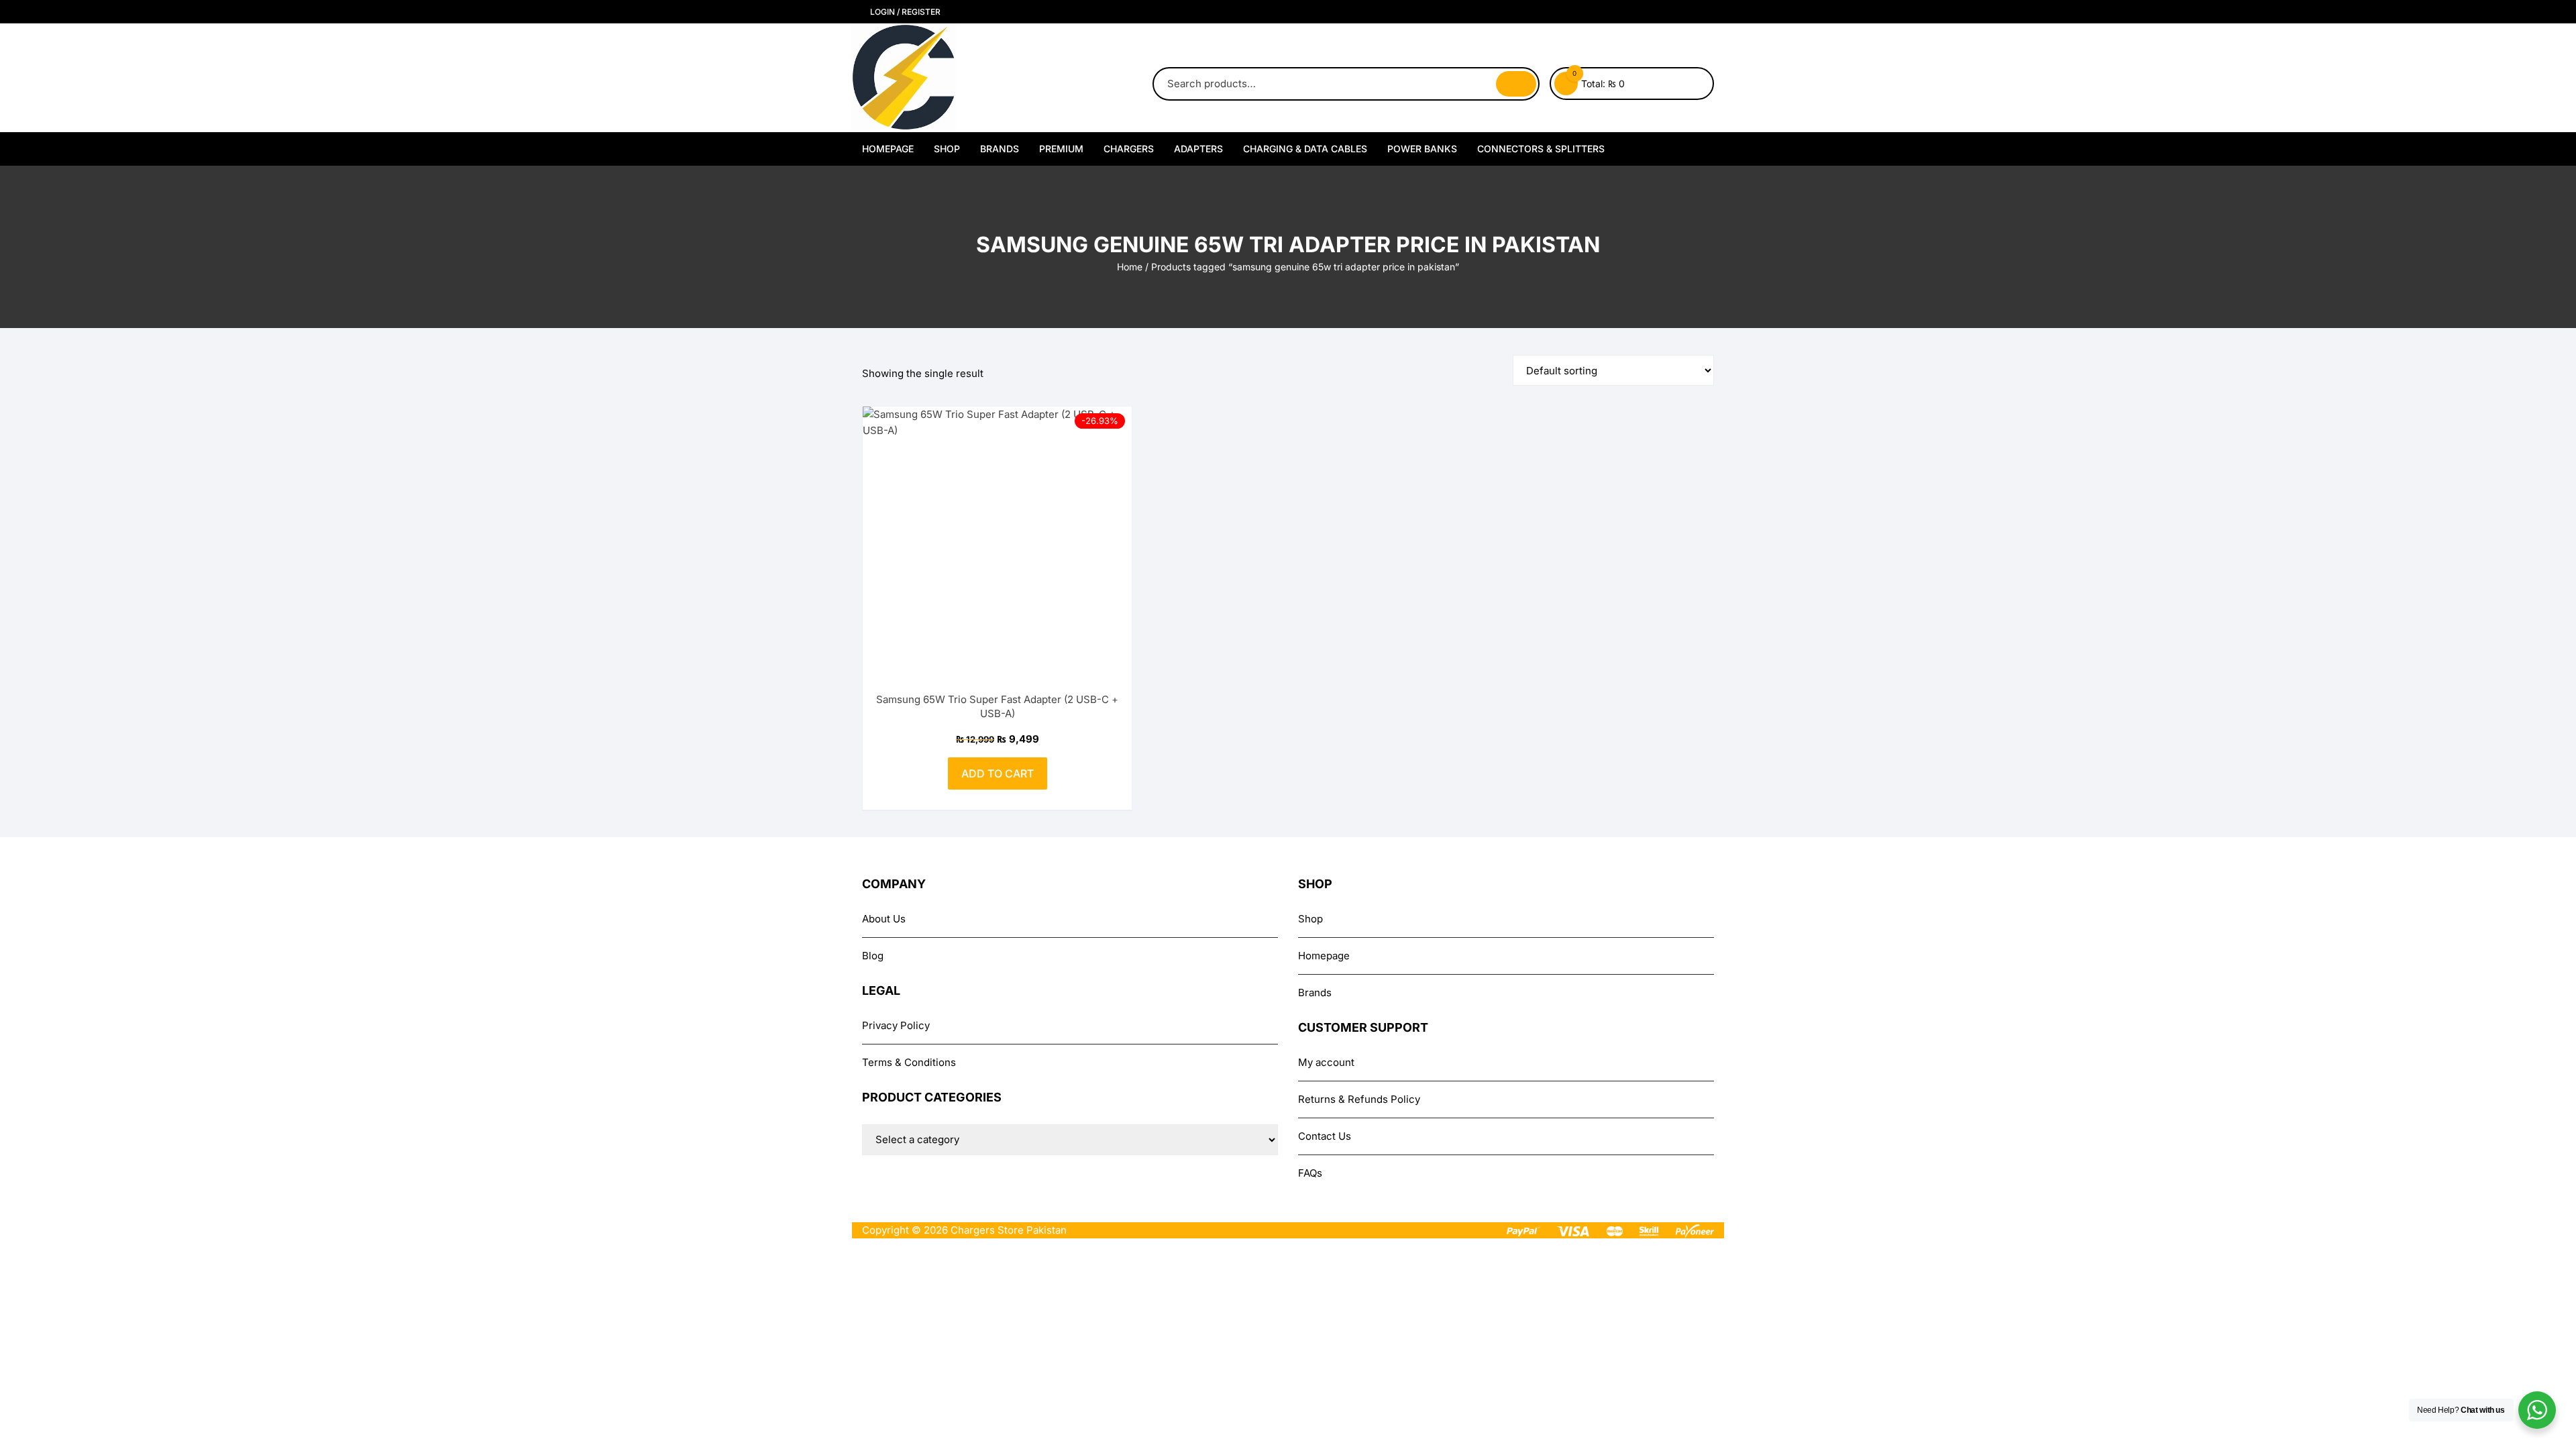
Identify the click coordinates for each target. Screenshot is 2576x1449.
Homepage (888, 149)
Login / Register (904, 12)
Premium (1061, 149)
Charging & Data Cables (1305, 149)
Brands (1000, 149)
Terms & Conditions (909, 1062)
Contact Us (1325, 1136)
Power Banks (1422, 149)
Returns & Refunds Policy (1359, 1099)
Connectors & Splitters (1541, 149)
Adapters (1198, 149)
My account (1326, 1062)
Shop (947, 149)
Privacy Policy (896, 1025)
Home (1130, 267)
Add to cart (998, 773)
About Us (884, 919)
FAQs (1310, 1173)
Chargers (1129, 149)
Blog (873, 956)
